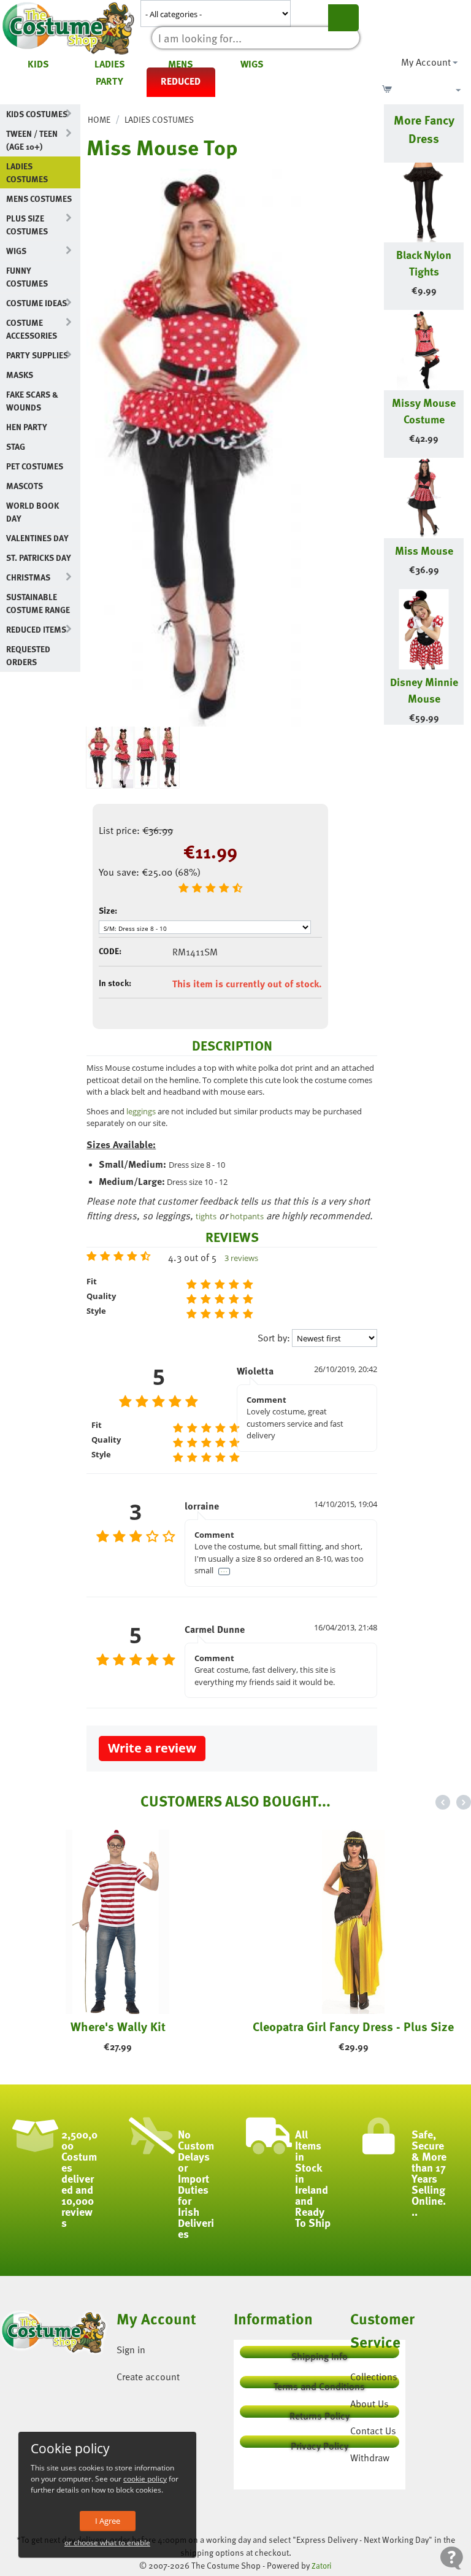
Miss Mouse (424, 550)
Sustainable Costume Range (38, 603)
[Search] (343, 18)
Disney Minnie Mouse (424, 690)
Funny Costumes (27, 277)
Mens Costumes (39, 199)
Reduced (181, 81)
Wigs (252, 64)
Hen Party (27, 427)
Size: (108, 910)
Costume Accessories (32, 329)
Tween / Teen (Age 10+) (32, 140)
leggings (141, 1111)
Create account (148, 2377)
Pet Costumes (35, 466)
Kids (38, 64)
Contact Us (373, 2431)
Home (99, 119)
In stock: (115, 983)
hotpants (247, 1216)
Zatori (322, 2566)
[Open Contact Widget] (452, 2558)
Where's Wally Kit (118, 2026)
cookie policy (145, 2479)
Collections (374, 2377)
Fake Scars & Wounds (32, 401)
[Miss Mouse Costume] (197, 448)
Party (109, 81)
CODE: (110, 951)
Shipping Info (320, 2354)
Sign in (131, 2350)
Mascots (25, 486)
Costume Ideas (36, 303)
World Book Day (33, 512)
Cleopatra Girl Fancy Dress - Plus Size (353, 2026)
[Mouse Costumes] (146, 757)
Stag (16, 446)
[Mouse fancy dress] (169, 757)
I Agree (108, 2521)
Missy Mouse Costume (424, 411)
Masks (20, 375)
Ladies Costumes (27, 172)
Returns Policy (320, 2413)
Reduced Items (36, 629)
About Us (370, 2404)
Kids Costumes (37, 114)
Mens (181, 64)
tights (206, 1216)
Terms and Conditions (319, 2384)
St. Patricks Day (39, 557)
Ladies (110, 64)
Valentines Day (37, 538)
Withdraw (370, 2458)
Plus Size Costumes (27, 225)
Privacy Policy (320, 2443)
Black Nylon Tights (424, 263)
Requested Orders (28, 655)
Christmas (28, 577)
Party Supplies (37, 355)
